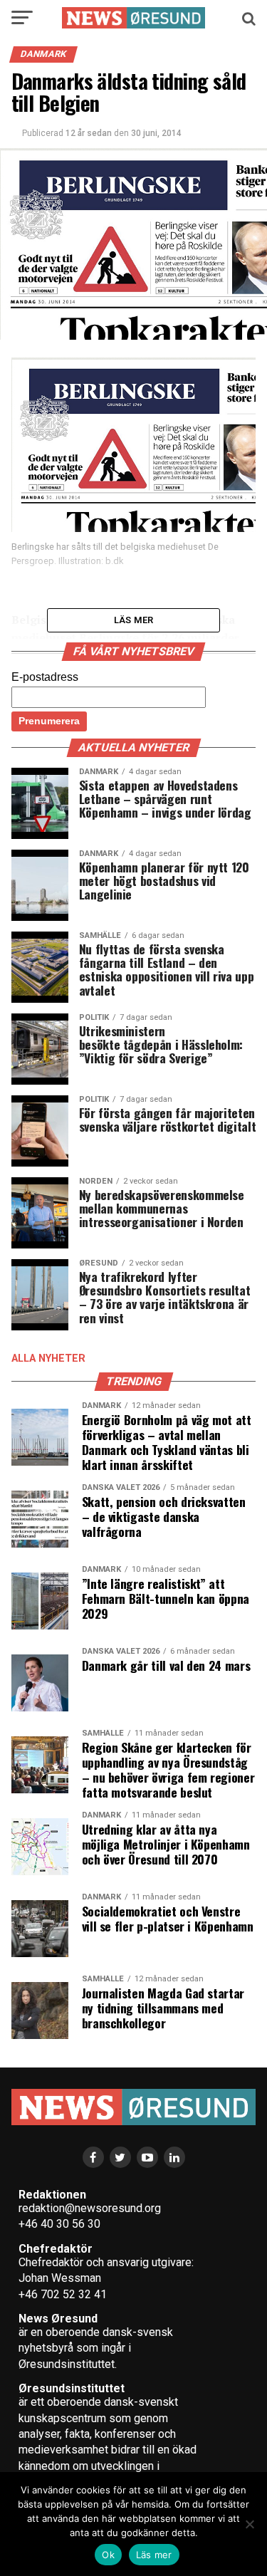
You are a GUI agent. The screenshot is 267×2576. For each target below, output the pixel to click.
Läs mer (154, 2555)
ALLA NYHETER (48, 1359)
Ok (108, 2555)
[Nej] (249, 2524)
